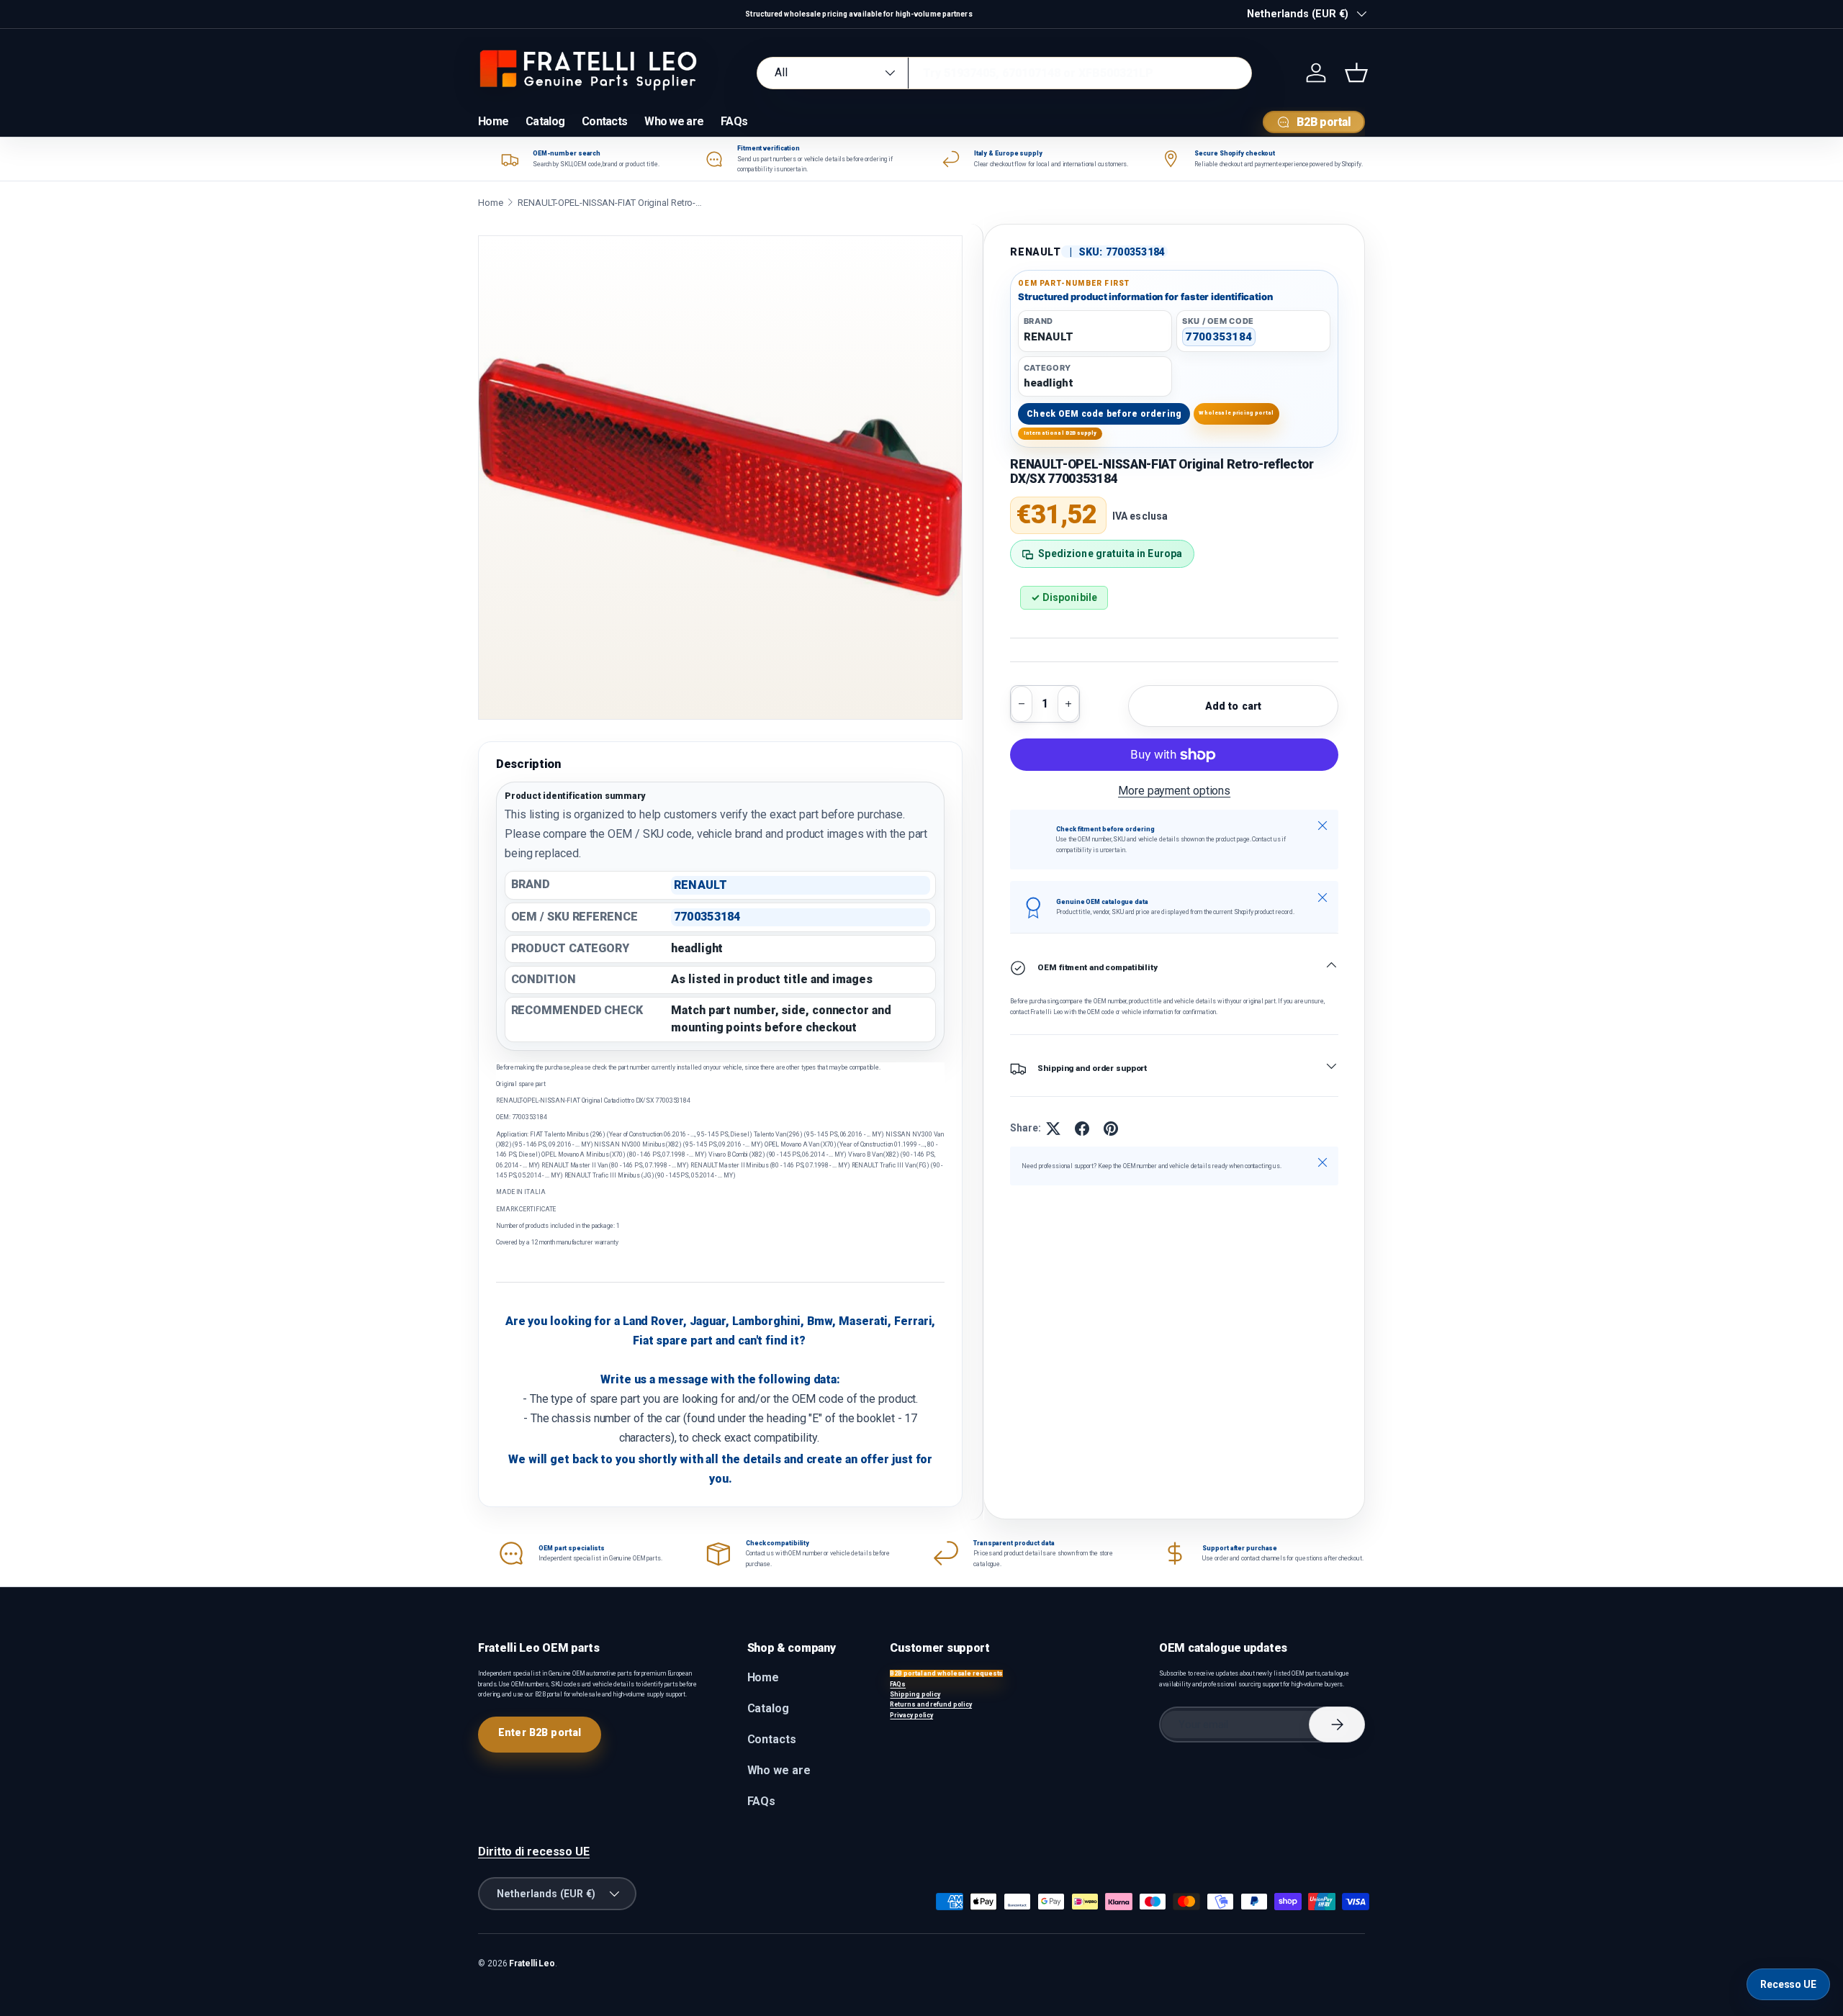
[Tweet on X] (1053, 1129)
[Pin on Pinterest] (1111, 1129)
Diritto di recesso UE (534, 1852)
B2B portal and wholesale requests (946, 1673)
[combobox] (1004, 73)
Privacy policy (911, 1715)
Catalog (545, 121)
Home (493, 121)
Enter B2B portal (540, 1732)
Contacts (604, 121)
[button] (1356, 73)
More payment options (1174, 791)
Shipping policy (915, 1694)
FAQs (734, 121)
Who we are (674, 121)
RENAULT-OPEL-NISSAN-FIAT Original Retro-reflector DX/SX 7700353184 (611, 203)
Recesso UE (1788, 1984)
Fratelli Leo (532, 1963)
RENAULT (1035, 252)
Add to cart (1234, 706)
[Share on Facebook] (1082, 1129)
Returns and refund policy (931, 1704)
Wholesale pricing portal (1236, 413)
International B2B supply (1060, 434)
